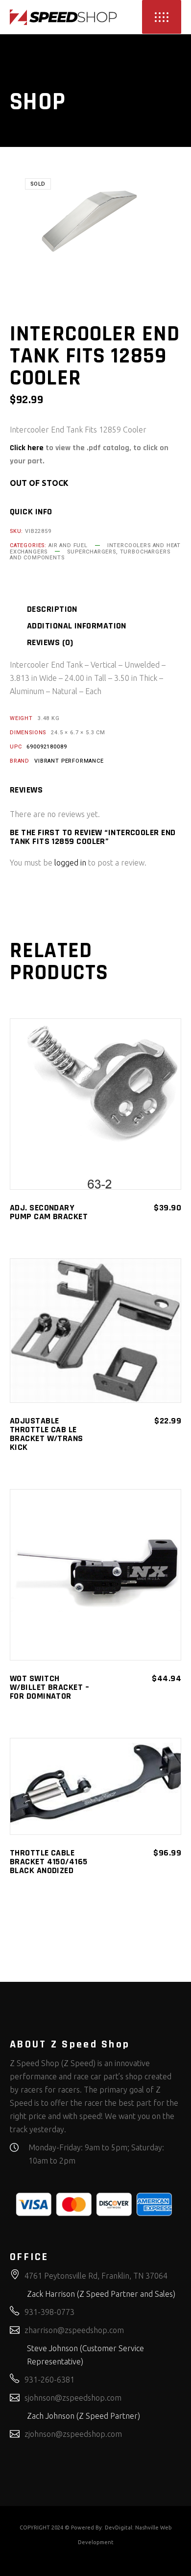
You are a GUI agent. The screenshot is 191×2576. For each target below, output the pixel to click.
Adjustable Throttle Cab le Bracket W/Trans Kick (47, 1434)
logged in (70, 863)
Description (52, 609)
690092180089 (47, 747)
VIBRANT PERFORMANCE (69, 761)
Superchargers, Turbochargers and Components (90, 555)
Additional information (77, 626)
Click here (27, 448)
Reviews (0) (50, 643)
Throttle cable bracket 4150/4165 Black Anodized (49, 1862)
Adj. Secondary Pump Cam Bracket (49, 1212)
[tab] (64, 609)
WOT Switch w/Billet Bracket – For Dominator (49, 1687)
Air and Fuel (68, 545)
